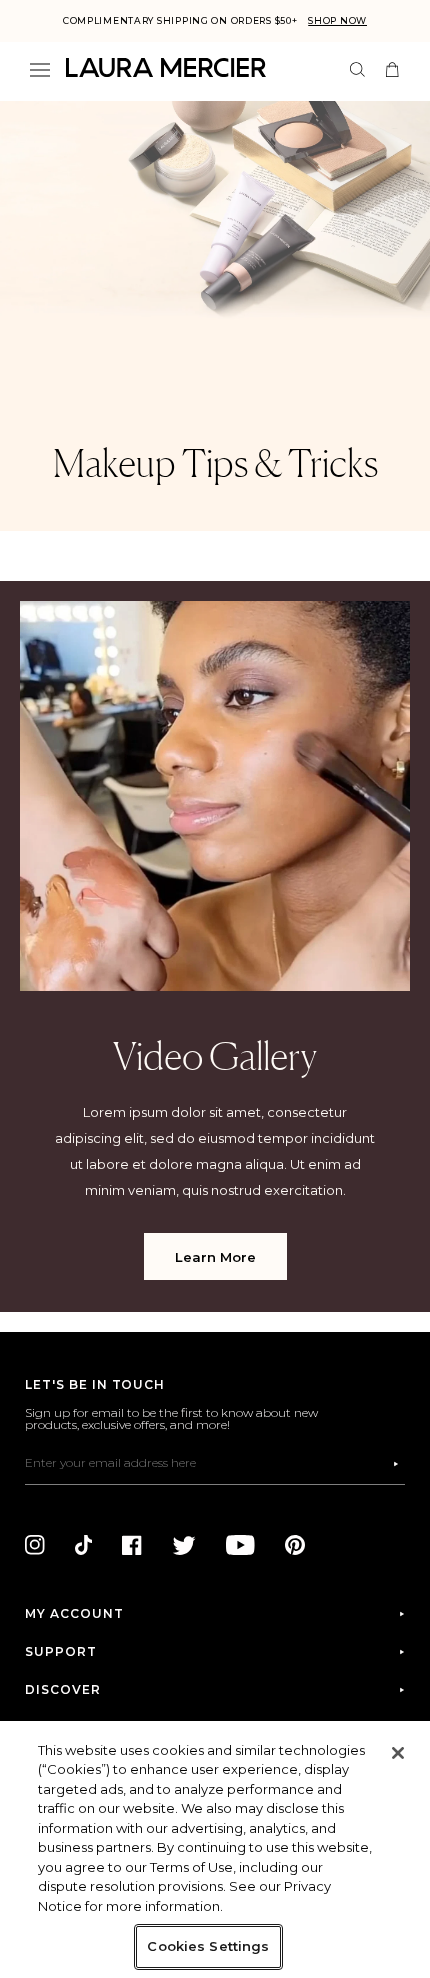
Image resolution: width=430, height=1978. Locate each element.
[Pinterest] (295, 1545)
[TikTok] (83, 1545)
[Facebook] (132, 1545)
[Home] (166, 67)
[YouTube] (240, 1545)
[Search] (357, 69)
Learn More (215, 1257)
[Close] (398, 1753)
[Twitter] (184, 1545)
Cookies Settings (208, 1946)
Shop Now (337, 20)
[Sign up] (396, 1464)
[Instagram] (35, 1545)
